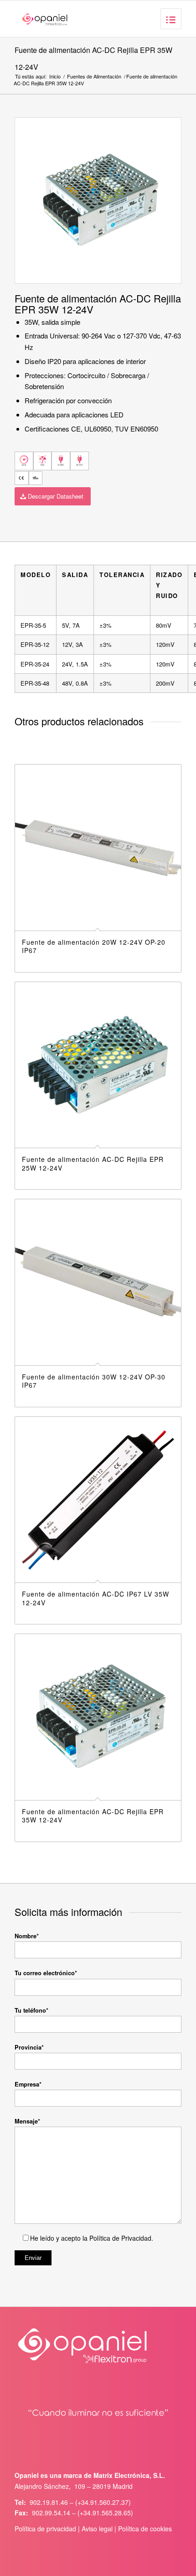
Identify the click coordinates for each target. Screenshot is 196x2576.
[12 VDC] (61, 461)
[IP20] (43, 461)
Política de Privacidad (119, 2238)
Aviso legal (97, 2529)
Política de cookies (145, 2529)
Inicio (55, 76)
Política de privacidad (45, 2529)
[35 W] (24, 461)
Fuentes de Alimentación (94, 76)
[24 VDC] (80, 461)
